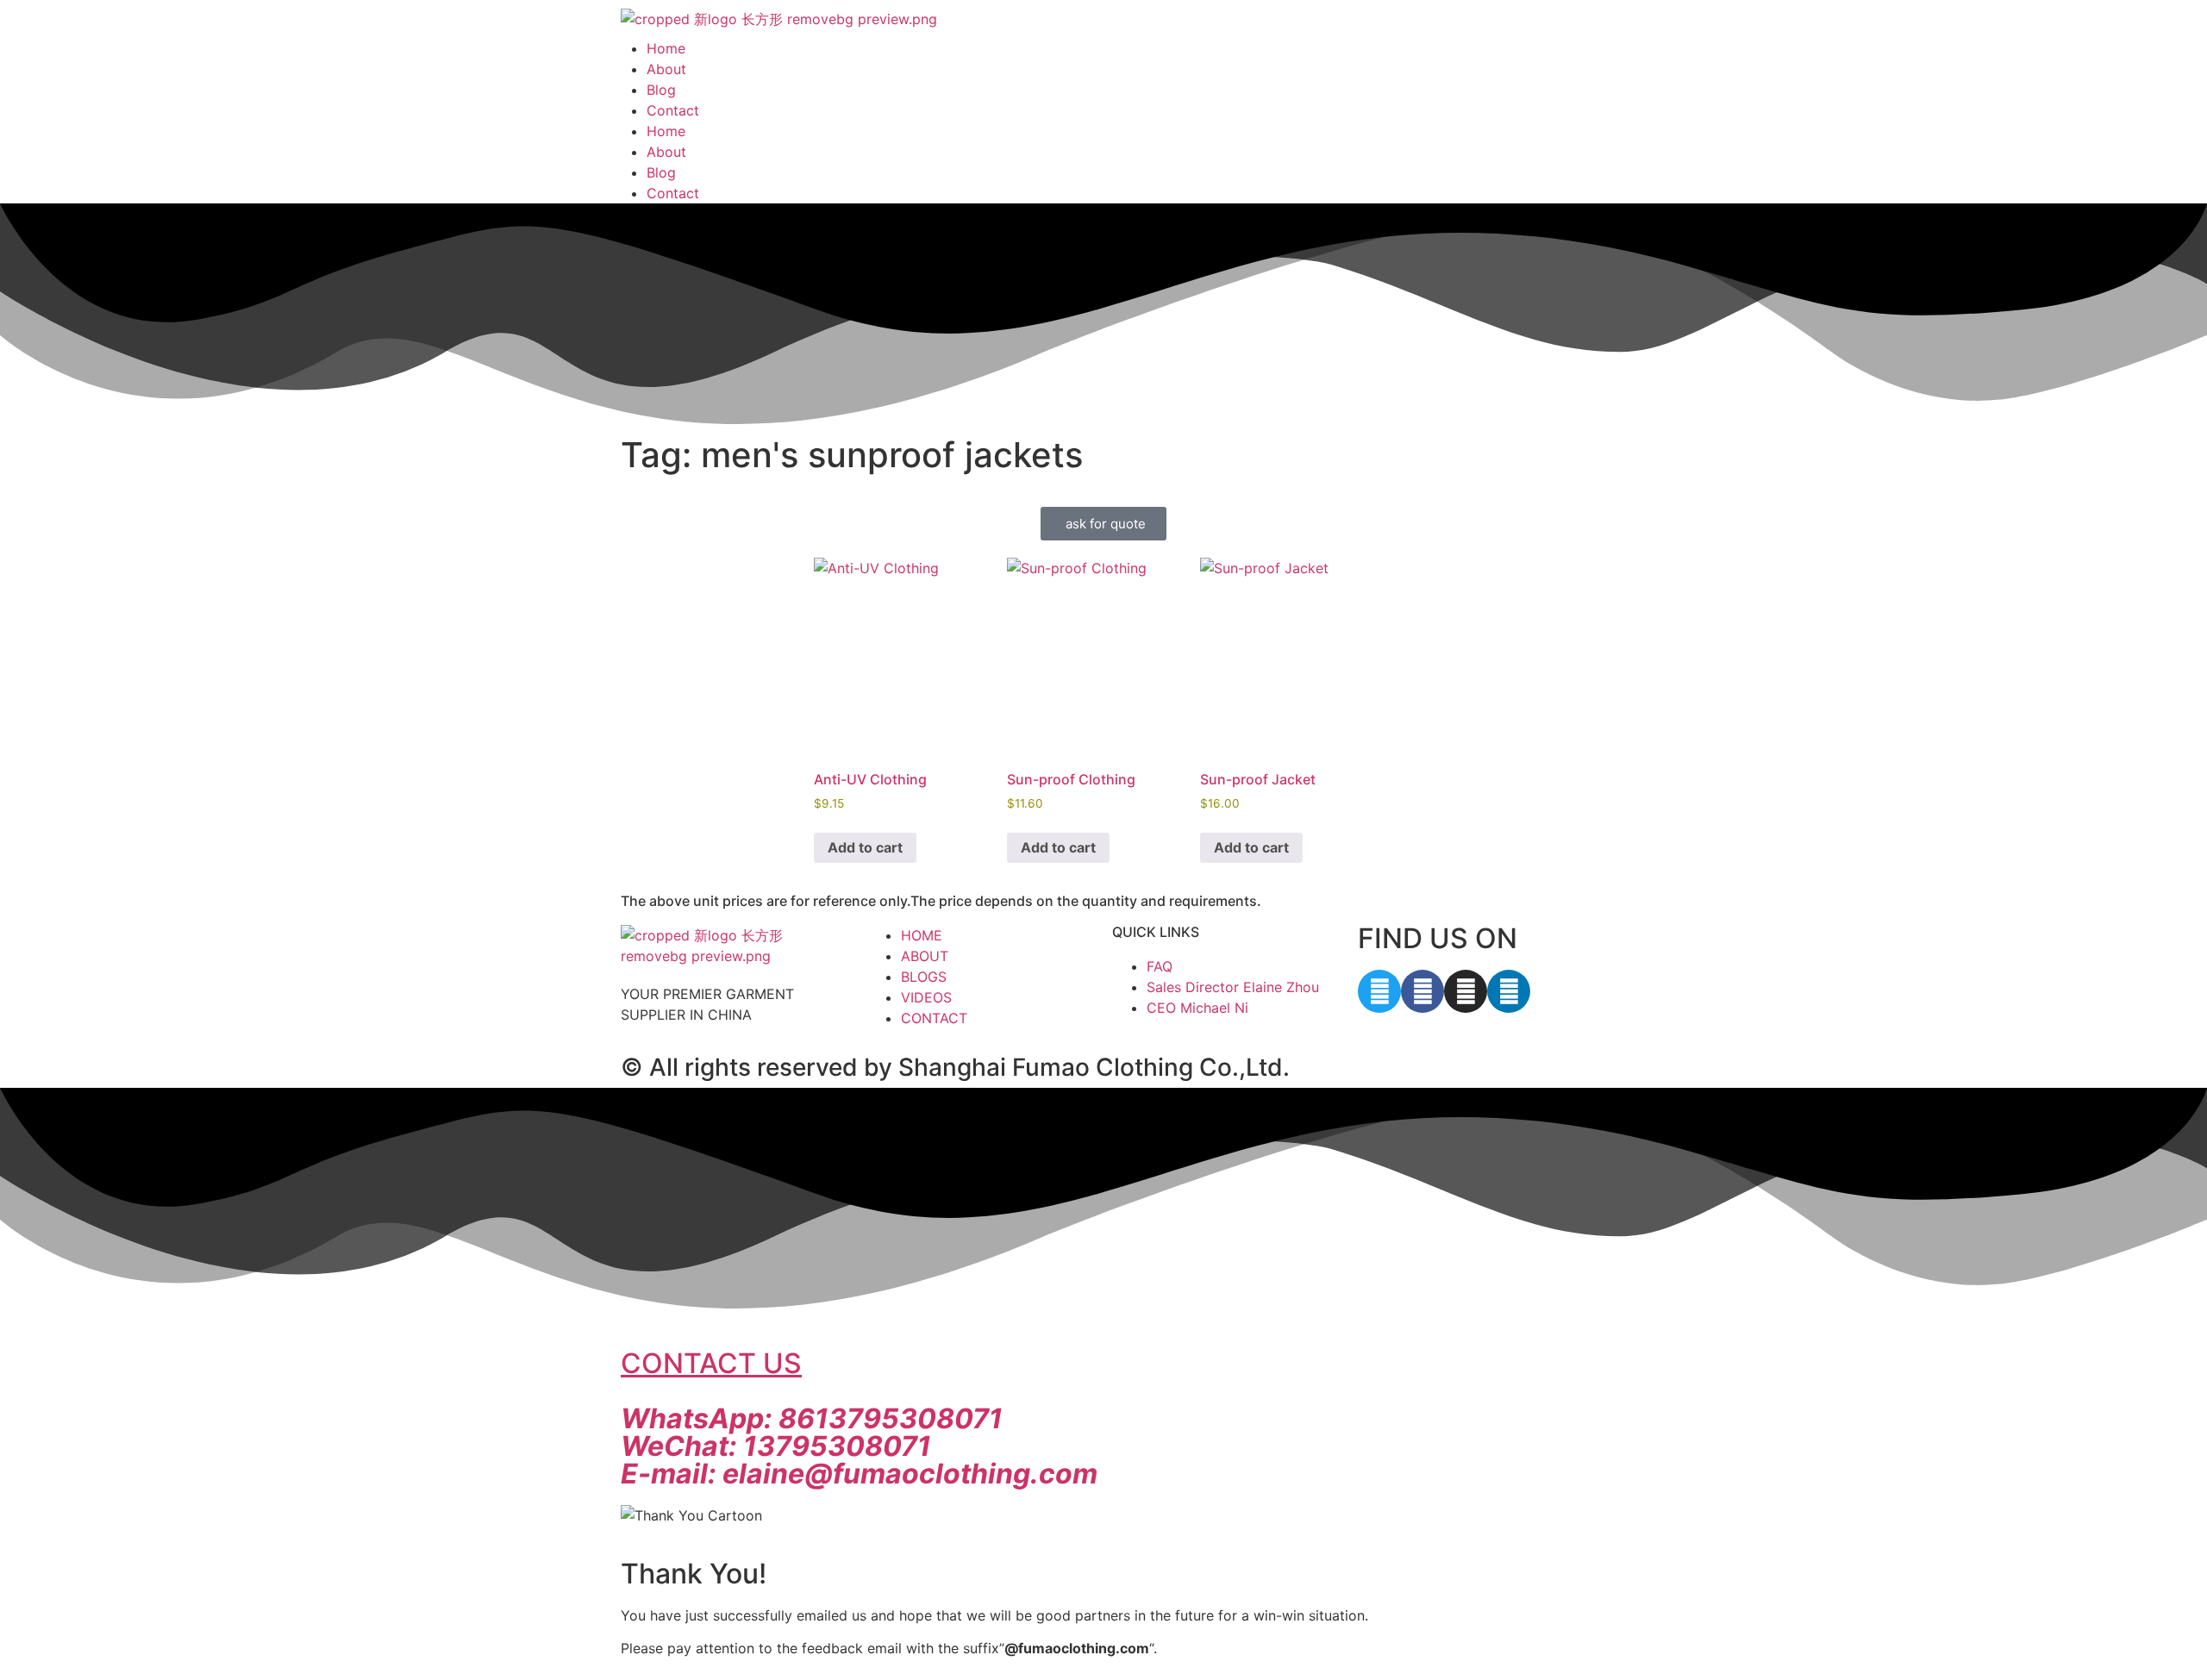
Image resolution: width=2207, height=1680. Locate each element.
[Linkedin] (1509, 991)
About (666, 69)
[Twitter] (1379, 991)
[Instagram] (1466, 991)
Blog (661, 90)
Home (666, 48)
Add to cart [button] (865, 847)
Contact (673, 110)
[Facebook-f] (1422, 991)
